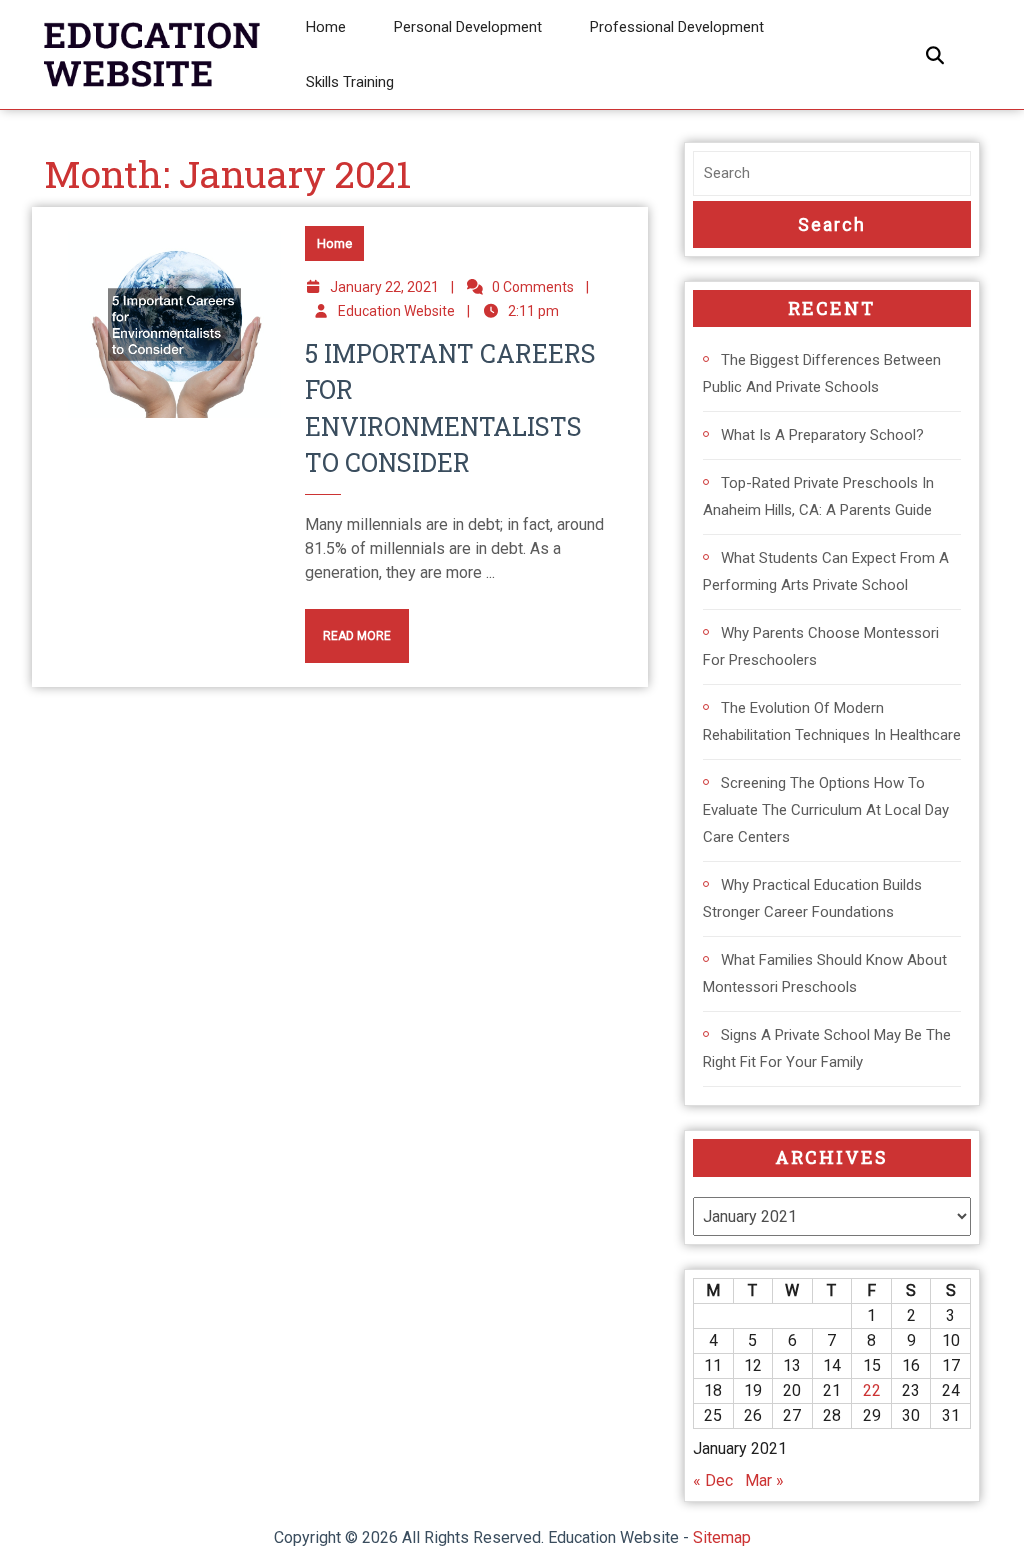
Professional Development (677, 27)
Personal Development (468, 27)
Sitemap (722, 1537)
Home (326, 27)
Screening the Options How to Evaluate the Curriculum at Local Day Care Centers (826, 810)
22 (872, 1390)
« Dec (713, 1480)
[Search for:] (832, 173)
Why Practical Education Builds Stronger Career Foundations (812, 898)
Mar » (764, 1480)
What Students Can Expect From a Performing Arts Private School (826, 571)
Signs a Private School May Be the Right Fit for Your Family (827, 1048)
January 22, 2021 (384, 287)
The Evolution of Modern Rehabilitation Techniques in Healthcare (832, 721)
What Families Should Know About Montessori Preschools (825, 973)
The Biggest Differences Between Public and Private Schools (822, 373)
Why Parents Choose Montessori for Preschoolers (821, 646)
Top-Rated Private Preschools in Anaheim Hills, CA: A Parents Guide (818, 496)
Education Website (396, 311)
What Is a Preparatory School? (822, 435)
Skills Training (350, 82)
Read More (348, 626)
